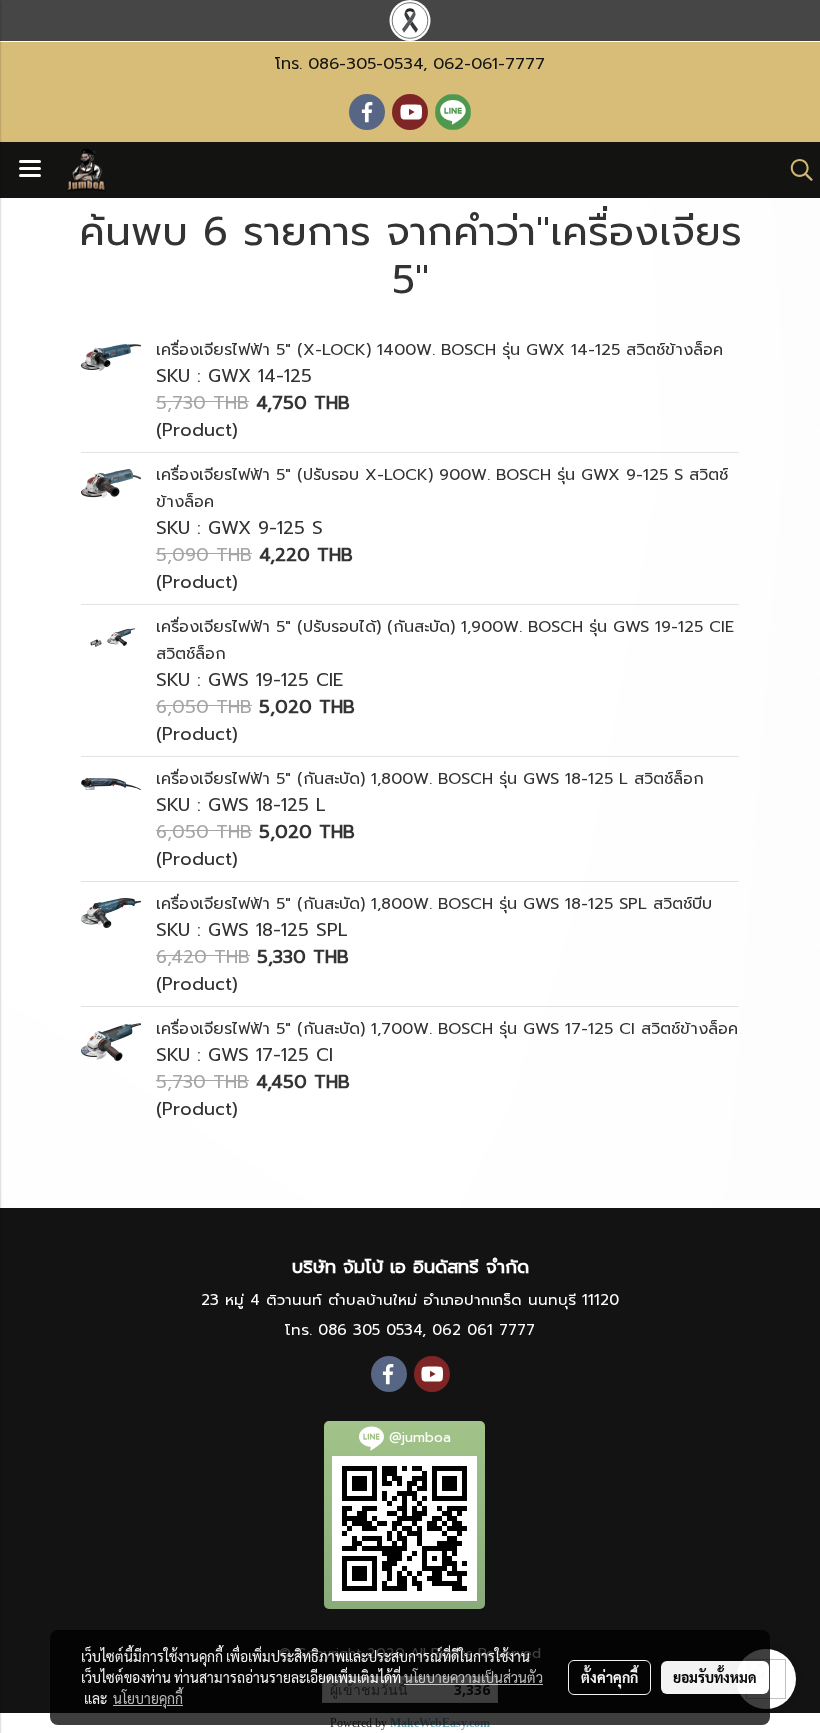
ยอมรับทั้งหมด (715, 1677)
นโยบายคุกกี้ (148, 1698)
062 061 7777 (483, 1330)
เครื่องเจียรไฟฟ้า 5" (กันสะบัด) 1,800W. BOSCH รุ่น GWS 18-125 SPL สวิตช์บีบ (434, 904)
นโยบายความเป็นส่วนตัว (473, 1677)
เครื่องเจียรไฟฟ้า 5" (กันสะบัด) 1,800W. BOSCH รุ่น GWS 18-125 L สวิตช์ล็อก (430, 779)
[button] (795, 170)
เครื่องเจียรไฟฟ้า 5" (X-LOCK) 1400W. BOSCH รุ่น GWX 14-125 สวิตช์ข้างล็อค (439, 350)
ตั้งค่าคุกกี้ (609, 1677)
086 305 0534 (370, 1330)
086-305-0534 (365, 64)
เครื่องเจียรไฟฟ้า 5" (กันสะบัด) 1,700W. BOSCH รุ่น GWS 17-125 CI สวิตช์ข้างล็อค (447, 1029)
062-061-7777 (489, 64)
